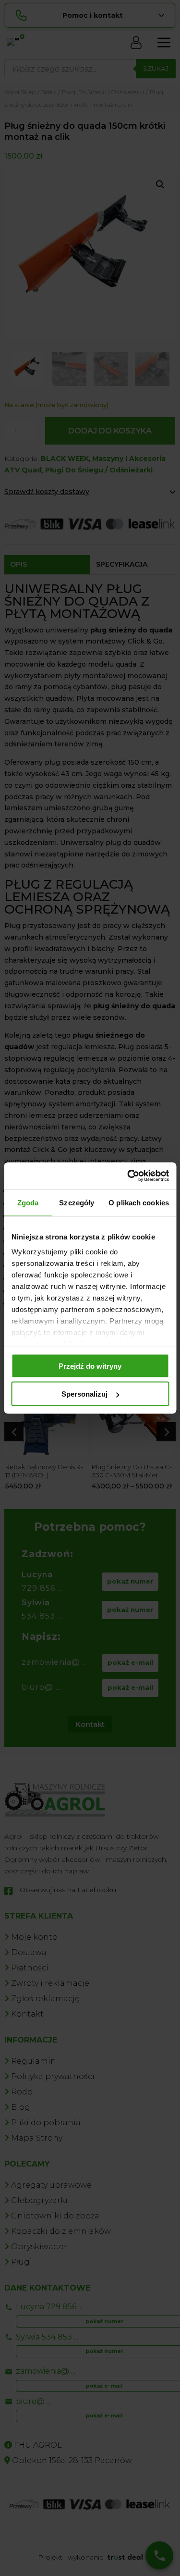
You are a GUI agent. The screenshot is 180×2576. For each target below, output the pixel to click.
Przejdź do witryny (90, 1366)
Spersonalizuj (84, 1394)
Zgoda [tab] (28, 1202)
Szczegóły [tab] (77, 1202)
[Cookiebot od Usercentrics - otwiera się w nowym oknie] (128, 1176)
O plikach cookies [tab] (139, 1202)
